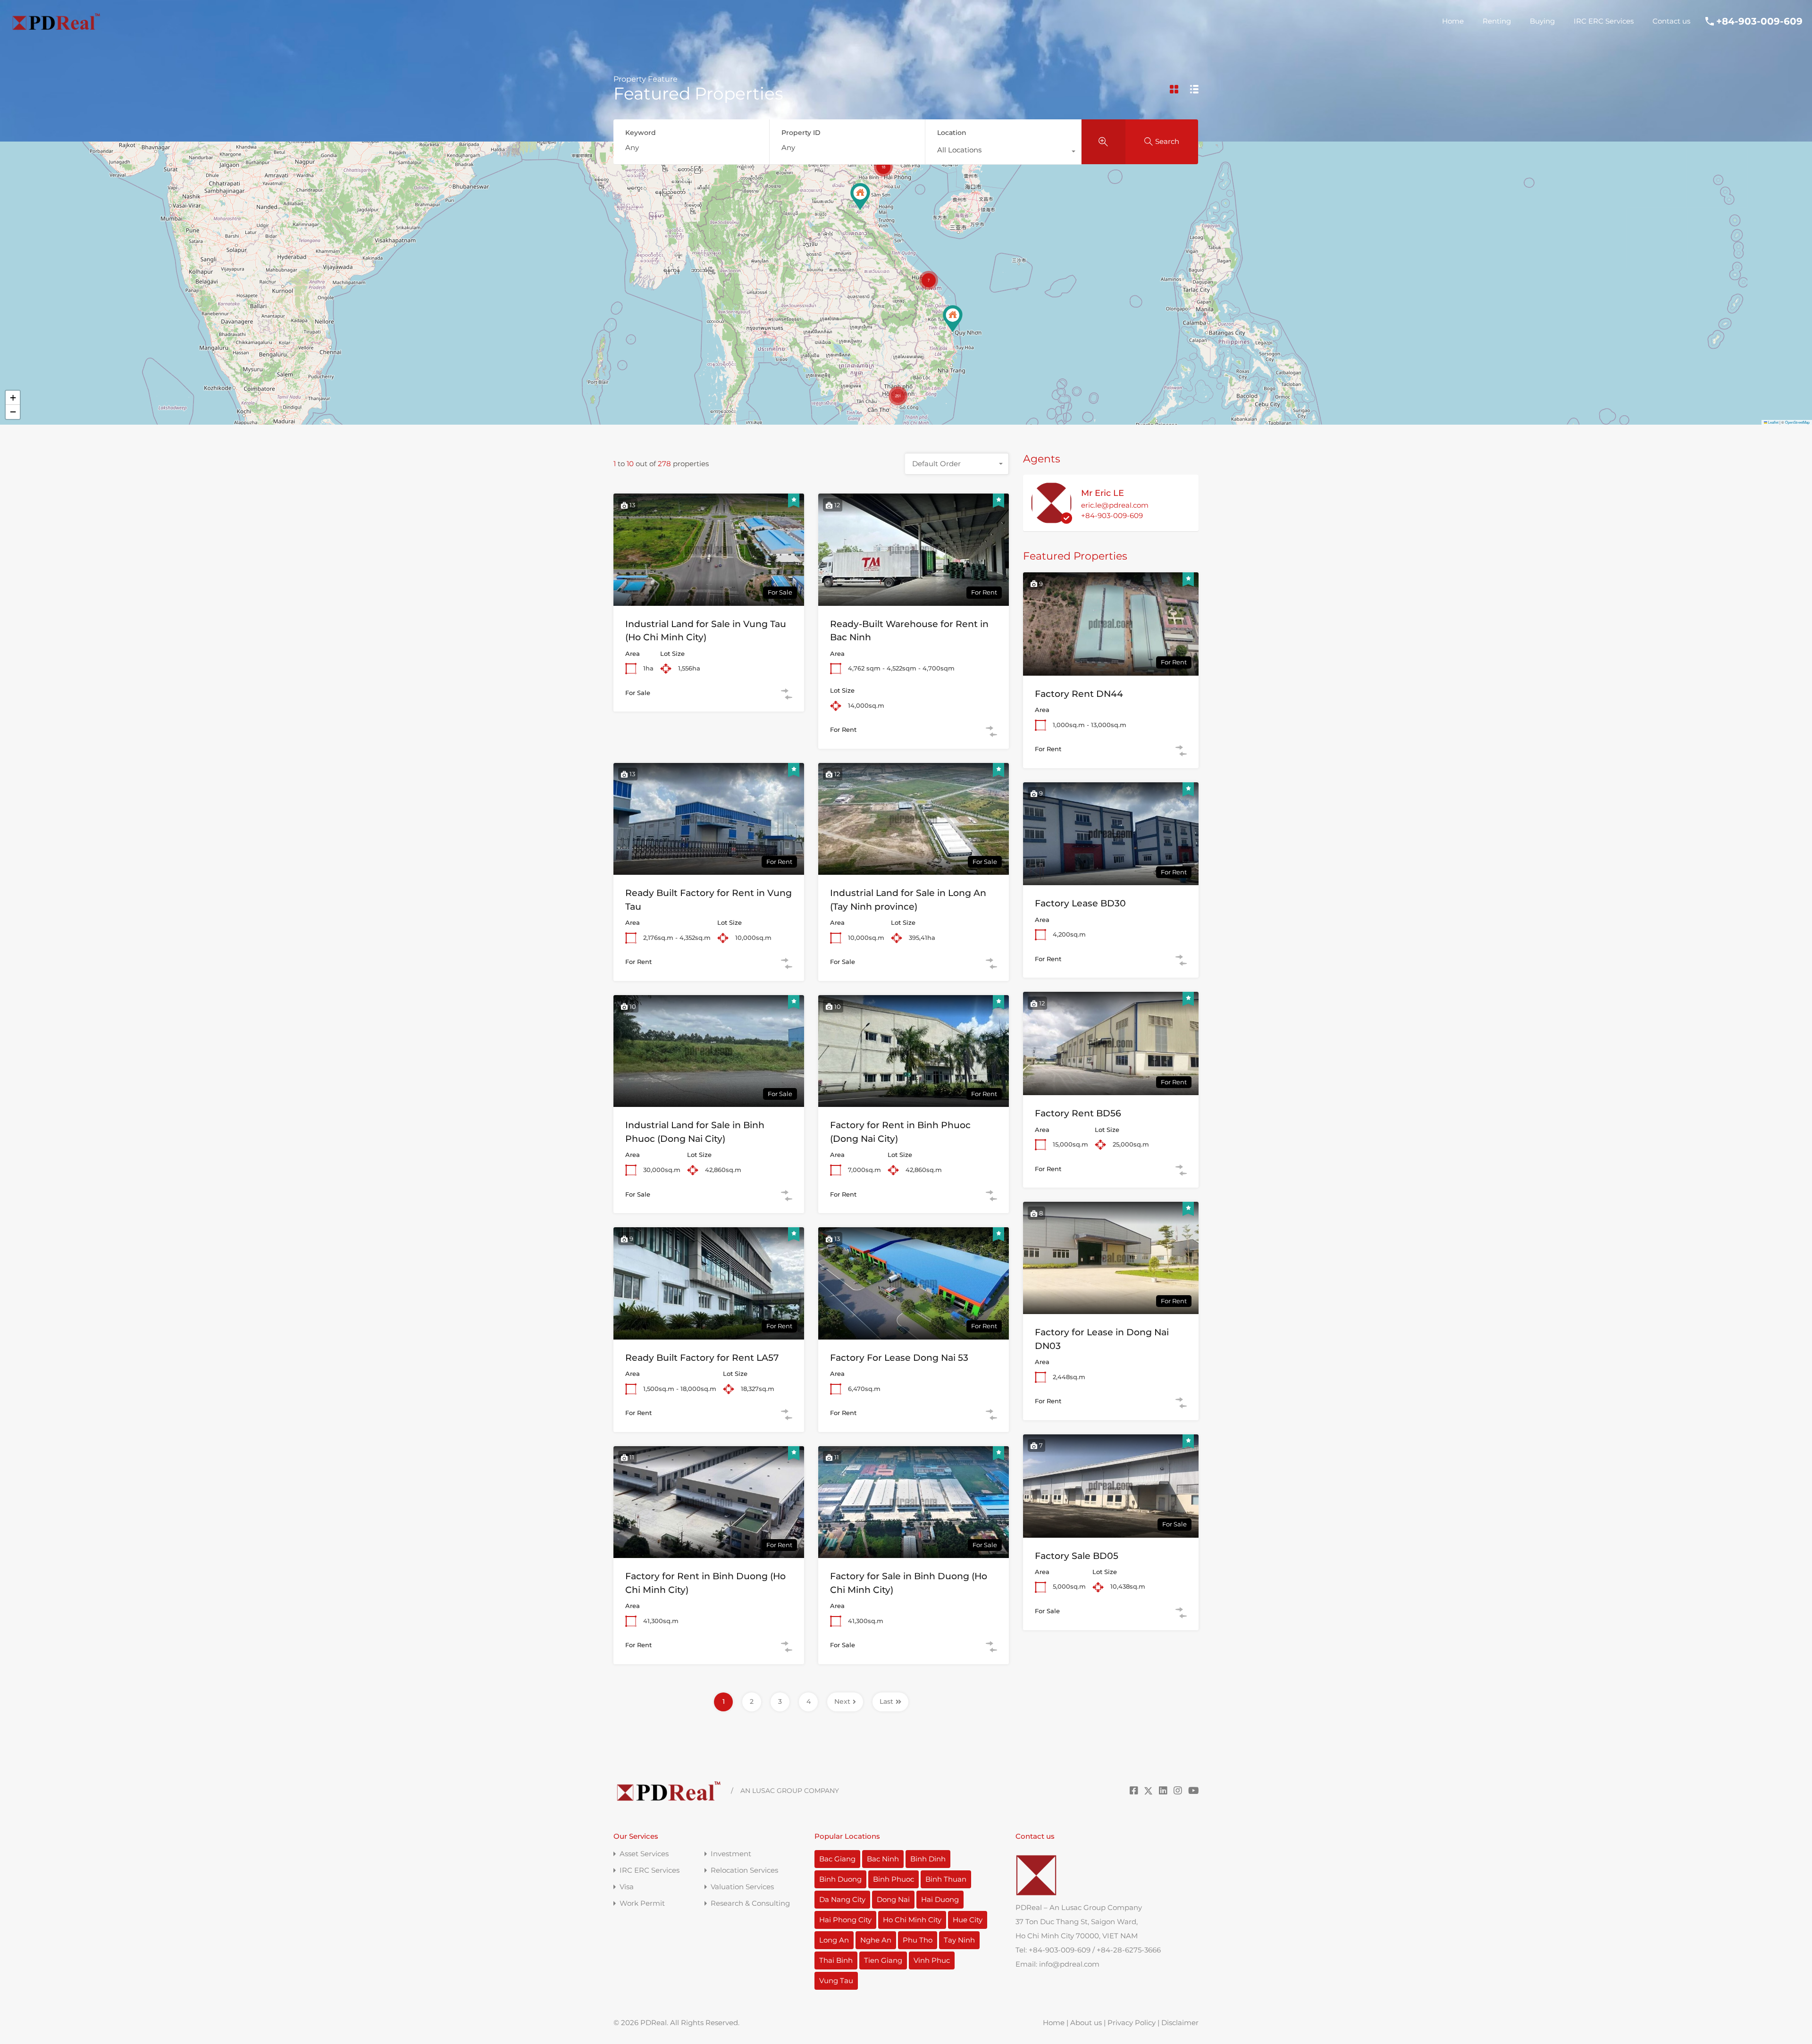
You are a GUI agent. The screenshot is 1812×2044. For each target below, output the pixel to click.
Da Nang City (842, 1899)
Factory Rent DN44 (1079, 694)
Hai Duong (940, 1899)
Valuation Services (742, 1887)
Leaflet (1773, 422)
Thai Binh (836, 1960)
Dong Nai (893, 1899)
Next (842, 1701)
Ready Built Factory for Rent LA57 (702, 1358)
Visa (627, 1887)
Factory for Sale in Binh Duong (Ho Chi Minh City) (909, 1583)
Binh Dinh (928, 1859)
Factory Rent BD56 (1078, 1113)
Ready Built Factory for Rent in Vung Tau (709, 900)
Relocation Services (744, 1870)
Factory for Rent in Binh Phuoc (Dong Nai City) (900, 1132)
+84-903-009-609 (1759, 21)
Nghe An (876, 1940)
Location (952, 133)
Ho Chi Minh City (912, 1920)
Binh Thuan (946, 1879)
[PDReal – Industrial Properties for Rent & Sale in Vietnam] (56, 28)
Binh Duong (840, 1879)
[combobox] (1003, 152)
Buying (1542, 21)
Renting (1497, 21)
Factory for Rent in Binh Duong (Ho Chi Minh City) (705, 1583)
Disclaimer (1180, 2023)
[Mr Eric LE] (1051, 519)
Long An (834, 1940)
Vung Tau (836, 1981)
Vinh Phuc (932, 1960)
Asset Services (644, 1854)
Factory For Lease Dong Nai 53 (899, 1358)
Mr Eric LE (1103, 493)
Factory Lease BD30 (1080, 903)
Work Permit (642, 1903)
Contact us (1671, 21)
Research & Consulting (750, 1903)
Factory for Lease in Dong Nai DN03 (1102, 1339)
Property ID (801, 133)
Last (886, 1701)
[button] (860, 197)
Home (1453, 21)
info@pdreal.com (1069, 1964)
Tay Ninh (959, 1940)
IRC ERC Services (1604, 21)
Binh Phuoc (893, 1879)
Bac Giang (837, 1859)
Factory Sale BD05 (1077, 1556)
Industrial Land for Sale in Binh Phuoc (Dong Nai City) (695, 1132)
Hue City (968, 1920)
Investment (731, 1854)
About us (1086, 2023)
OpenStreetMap (1797, 422)
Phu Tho (918, 1940)
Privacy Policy (1132, 2023)
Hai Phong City (845, 1920)
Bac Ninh (883, 1859)
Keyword (641, 133)
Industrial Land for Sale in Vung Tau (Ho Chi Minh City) (706, 631)
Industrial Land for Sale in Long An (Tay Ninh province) (908, 900)
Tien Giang (883, 1960)
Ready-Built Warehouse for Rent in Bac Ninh (909, 631)
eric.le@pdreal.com (1115, 505)
